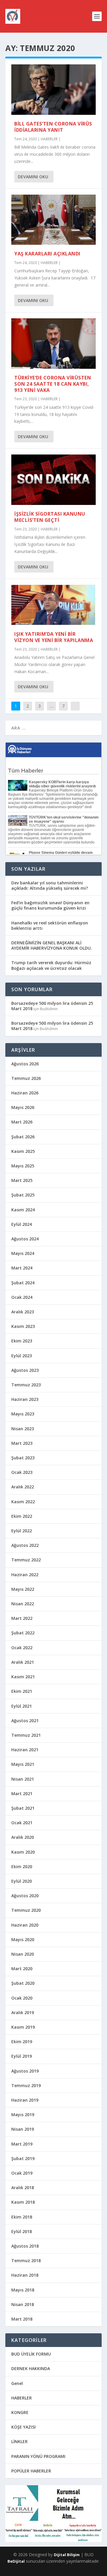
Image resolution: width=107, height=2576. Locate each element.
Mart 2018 (22, 2319)
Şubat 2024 (23, 1283)
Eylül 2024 (22, 1224)
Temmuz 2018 (26, 2260)
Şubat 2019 (23, 2158)
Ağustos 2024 (25, 1239)
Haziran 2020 (25, 1925)
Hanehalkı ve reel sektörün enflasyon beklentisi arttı (50, 925)
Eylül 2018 (22, 2231)
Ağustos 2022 (25, 1545)
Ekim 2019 (22, 2042)
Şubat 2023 (23, 1458)
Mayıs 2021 (23, 1764)
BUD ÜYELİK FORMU (31, 2354)
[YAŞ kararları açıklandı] (53, 220)
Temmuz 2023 (26, 1385)
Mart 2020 (22, 1969)
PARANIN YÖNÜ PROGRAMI (38, 2456)
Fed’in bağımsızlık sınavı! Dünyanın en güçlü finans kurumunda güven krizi (50, 905)
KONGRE (20, 2412)
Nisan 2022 (23, 1604)
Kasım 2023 (23, 1326)
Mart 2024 (22, 1268)
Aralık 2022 (23, 1487)
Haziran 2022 (25, 1575)
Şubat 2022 (23, 1633)
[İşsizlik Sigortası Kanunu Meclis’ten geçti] (53, 480)
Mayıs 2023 (23, 1414)
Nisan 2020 (23, 1954)
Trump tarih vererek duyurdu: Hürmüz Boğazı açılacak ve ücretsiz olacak (51, 965)
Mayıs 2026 (23, 1107)
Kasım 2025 (23, 1151)
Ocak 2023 (22, 1472)
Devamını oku (33, 177)
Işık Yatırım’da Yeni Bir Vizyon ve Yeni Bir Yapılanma (54, 637)
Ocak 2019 (22, 2173)
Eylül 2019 (22, 2056)
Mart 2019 (22, 2144)
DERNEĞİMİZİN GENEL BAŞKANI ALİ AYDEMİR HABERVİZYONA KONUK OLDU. (52, 945)
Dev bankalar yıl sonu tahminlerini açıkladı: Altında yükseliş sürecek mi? (50, 885)
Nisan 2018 (23, 2304)
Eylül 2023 (22, 1356)
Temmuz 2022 (26, 1560)
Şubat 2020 (23, 1983)
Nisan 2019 (23, 2129)
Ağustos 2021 (25, 1721)
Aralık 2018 (23, 2188)
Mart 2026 (22, 1122)
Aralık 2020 (23, 1837)
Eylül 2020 (22, 1881)
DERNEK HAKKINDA (31, 2368)
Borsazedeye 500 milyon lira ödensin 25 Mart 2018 (52, 1006)
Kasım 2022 (23, 1502)
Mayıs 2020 (23, 1939)
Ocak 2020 (22, 1998)
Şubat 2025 (23, 1195)
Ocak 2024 (22, 1297)
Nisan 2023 (23, 1429)
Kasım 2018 (23, 2202)
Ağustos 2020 (25, 1896)
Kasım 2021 (23, 1677)
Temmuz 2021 (26, 1735)
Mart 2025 (22, 1180)
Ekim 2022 (22, 1516)
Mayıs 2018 (23, 2290)
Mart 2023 (22, 1443)
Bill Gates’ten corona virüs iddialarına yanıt (53, 127)
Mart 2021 (22, 1794)
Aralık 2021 (23, 1662)
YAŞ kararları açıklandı (47, 254)
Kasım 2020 (23, 1852)
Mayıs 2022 (23, 1589)
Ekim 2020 (22, 1867)
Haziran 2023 (25, 1399)
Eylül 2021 (22, 1706)
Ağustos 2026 (25, 1064)
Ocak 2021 (22, 1823)
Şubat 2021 (23, 1808)
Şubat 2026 (23, 1137)
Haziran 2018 (25, 2275)
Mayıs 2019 (23, 2115)
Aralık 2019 (23, 2012)
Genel (17, 2383)
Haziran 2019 (25, 2100)
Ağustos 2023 (25, 1370)
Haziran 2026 (25, 1093)
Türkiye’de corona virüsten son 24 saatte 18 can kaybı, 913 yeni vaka (53, 384)
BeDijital (16, 2561)
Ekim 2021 (22, 1691)
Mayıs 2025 (23, 1166)
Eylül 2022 (22, 1531)
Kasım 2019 (23, 2027)
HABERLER (49, 139)
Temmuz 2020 (26, 1910)
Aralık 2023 (23, 1312)
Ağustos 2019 (25, 2071)
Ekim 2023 (22, 1341)
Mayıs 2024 (23, 1253)
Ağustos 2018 (25, 2246)
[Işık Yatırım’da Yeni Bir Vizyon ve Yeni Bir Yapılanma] (53, 605)
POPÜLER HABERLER (31, 2471)
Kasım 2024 (23, 1210)
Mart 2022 (22, 1618)
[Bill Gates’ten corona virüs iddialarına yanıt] (53, 90)
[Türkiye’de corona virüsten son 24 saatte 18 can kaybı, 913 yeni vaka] (53, 344)
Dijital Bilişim (67, 2555)
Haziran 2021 (25, 1750)
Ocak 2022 (22, 1648)
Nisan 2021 (23, 1779)
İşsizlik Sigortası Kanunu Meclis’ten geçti (50, 517)
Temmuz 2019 (26, 2085)
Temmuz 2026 (26, 1078)
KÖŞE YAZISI (23, 2427)
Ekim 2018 (22, 2217)
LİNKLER (19, 2441)
